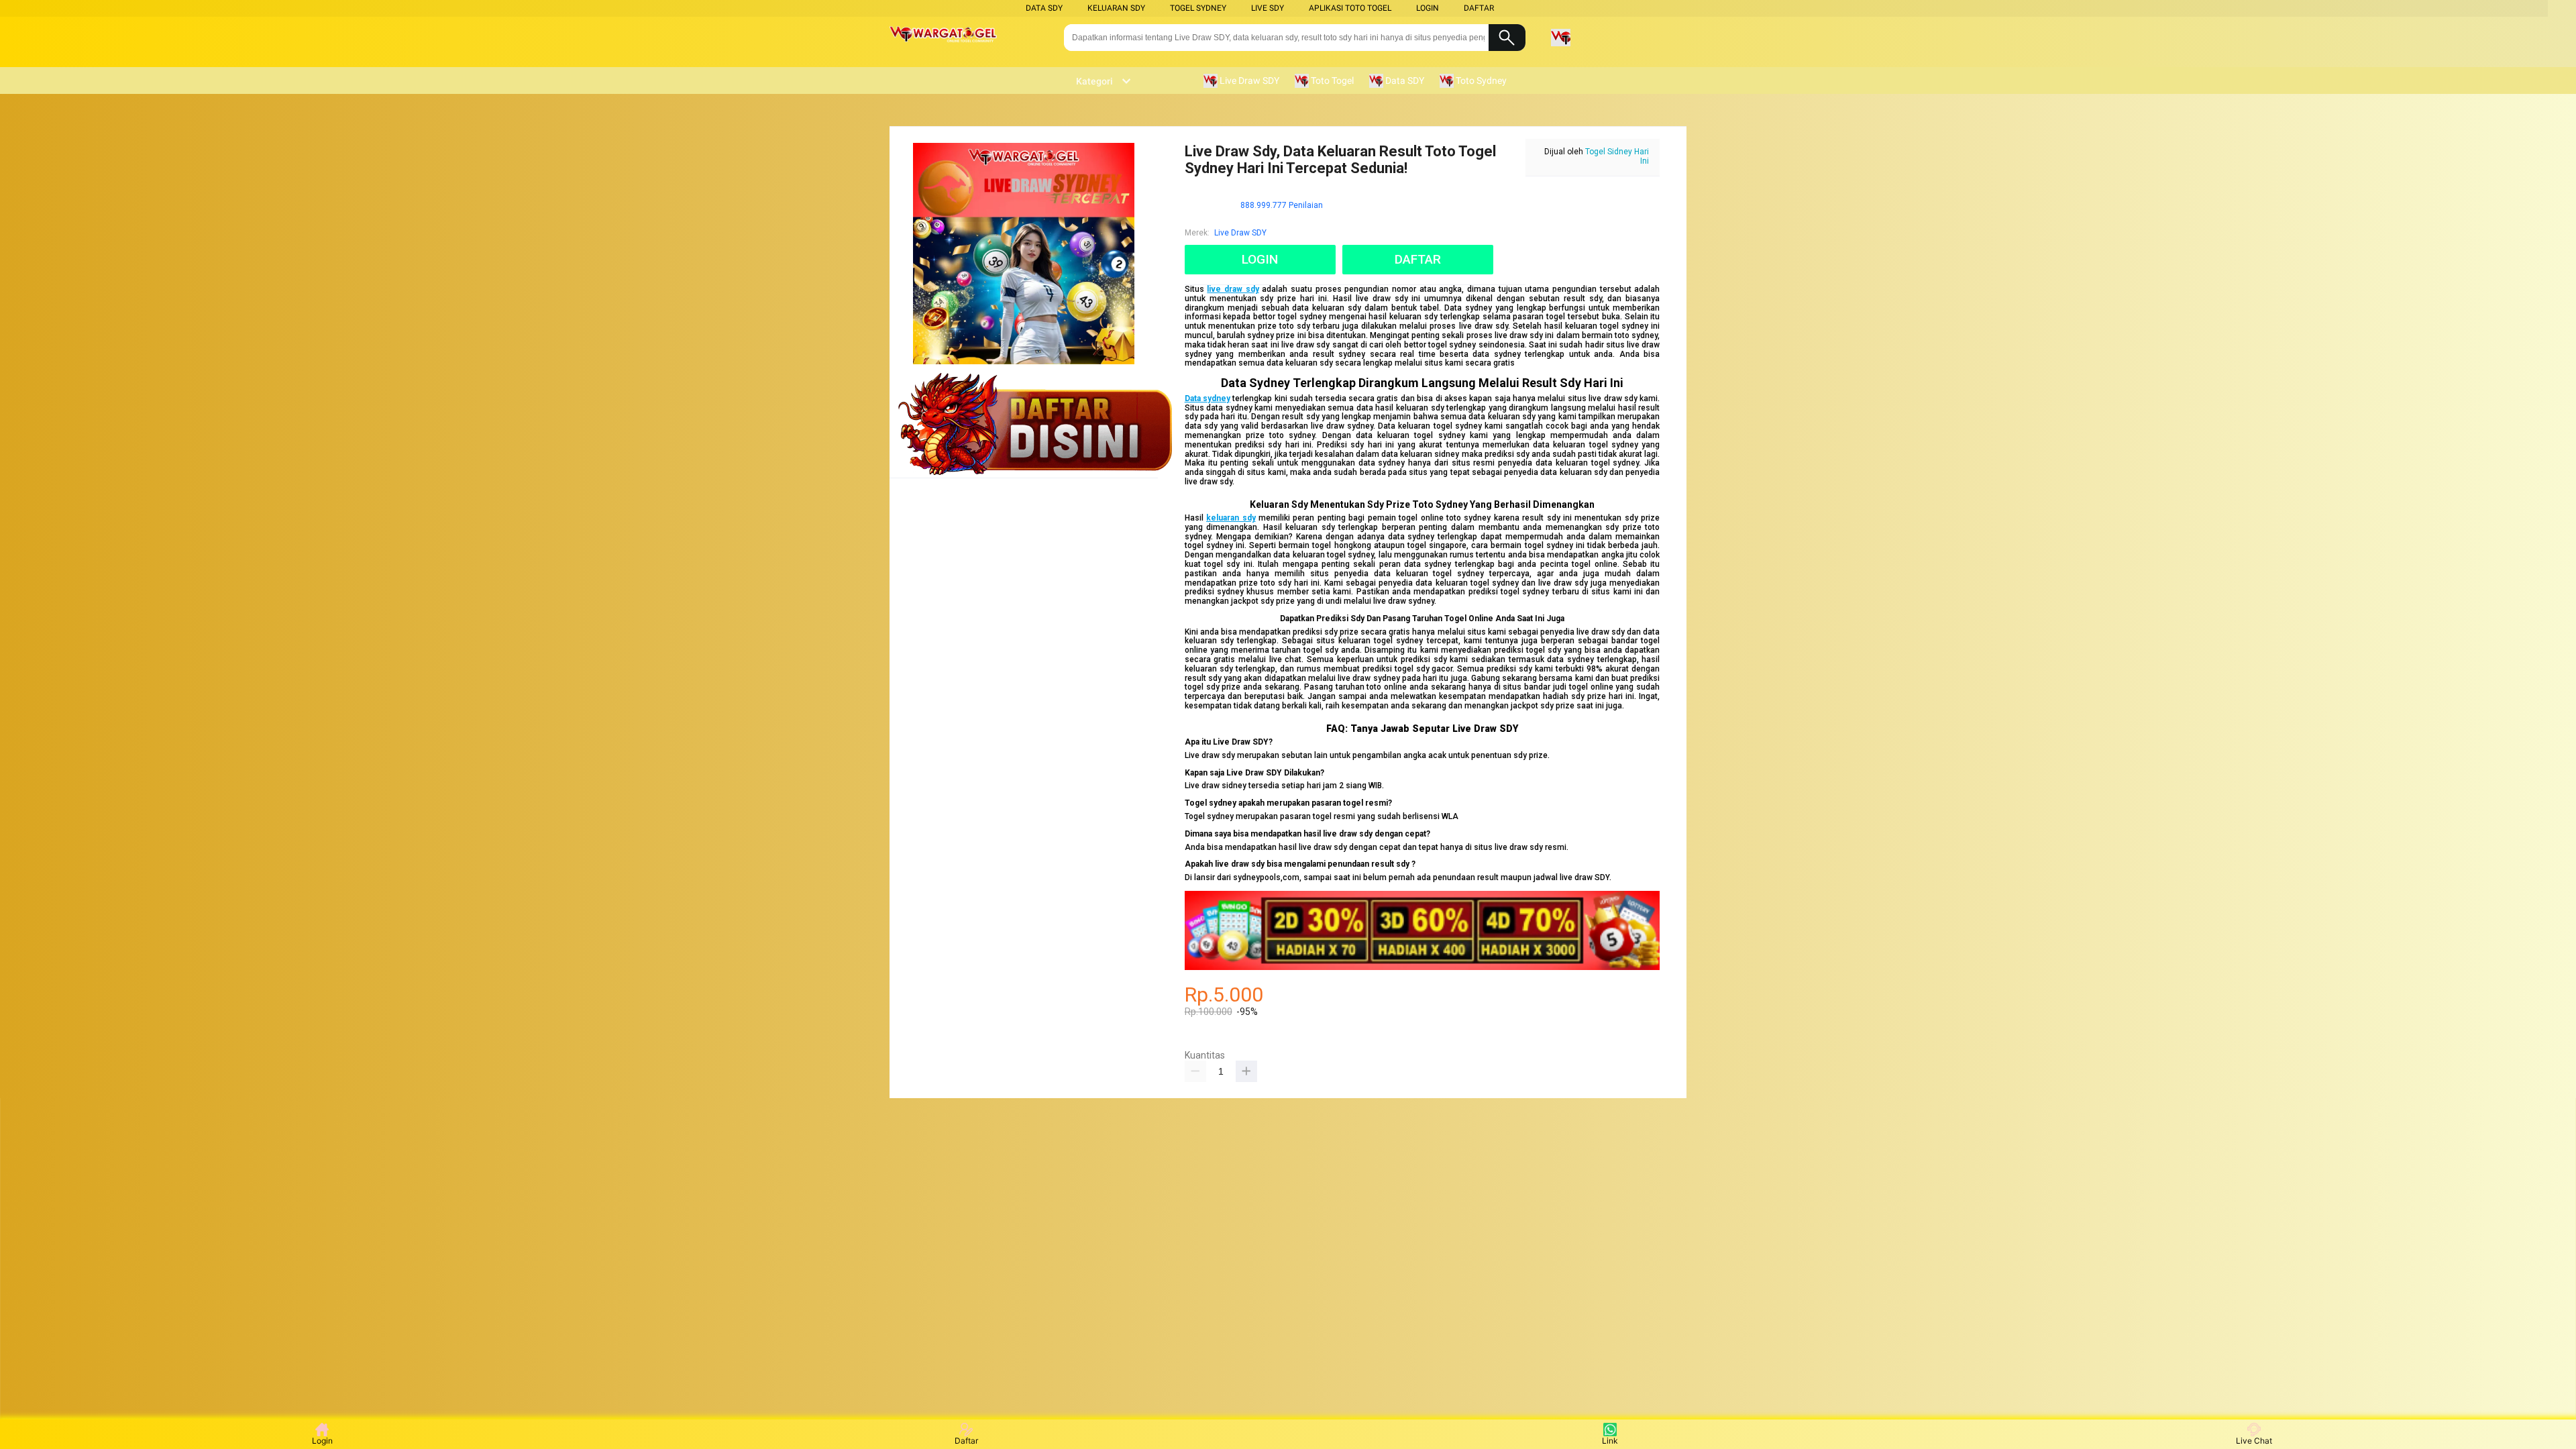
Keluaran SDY (1116, 8)
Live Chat (2254, 1441)
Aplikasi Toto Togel (1350, 8)
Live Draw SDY (1240, 233)
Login (322, 1441)
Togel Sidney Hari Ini (1617, 156)
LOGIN (1428, 8)
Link (1610, 1441)
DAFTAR (1479, 8)
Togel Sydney (1198, 8)
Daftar (966, 1441)
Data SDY (1044, 8)
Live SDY (1268, 8)
